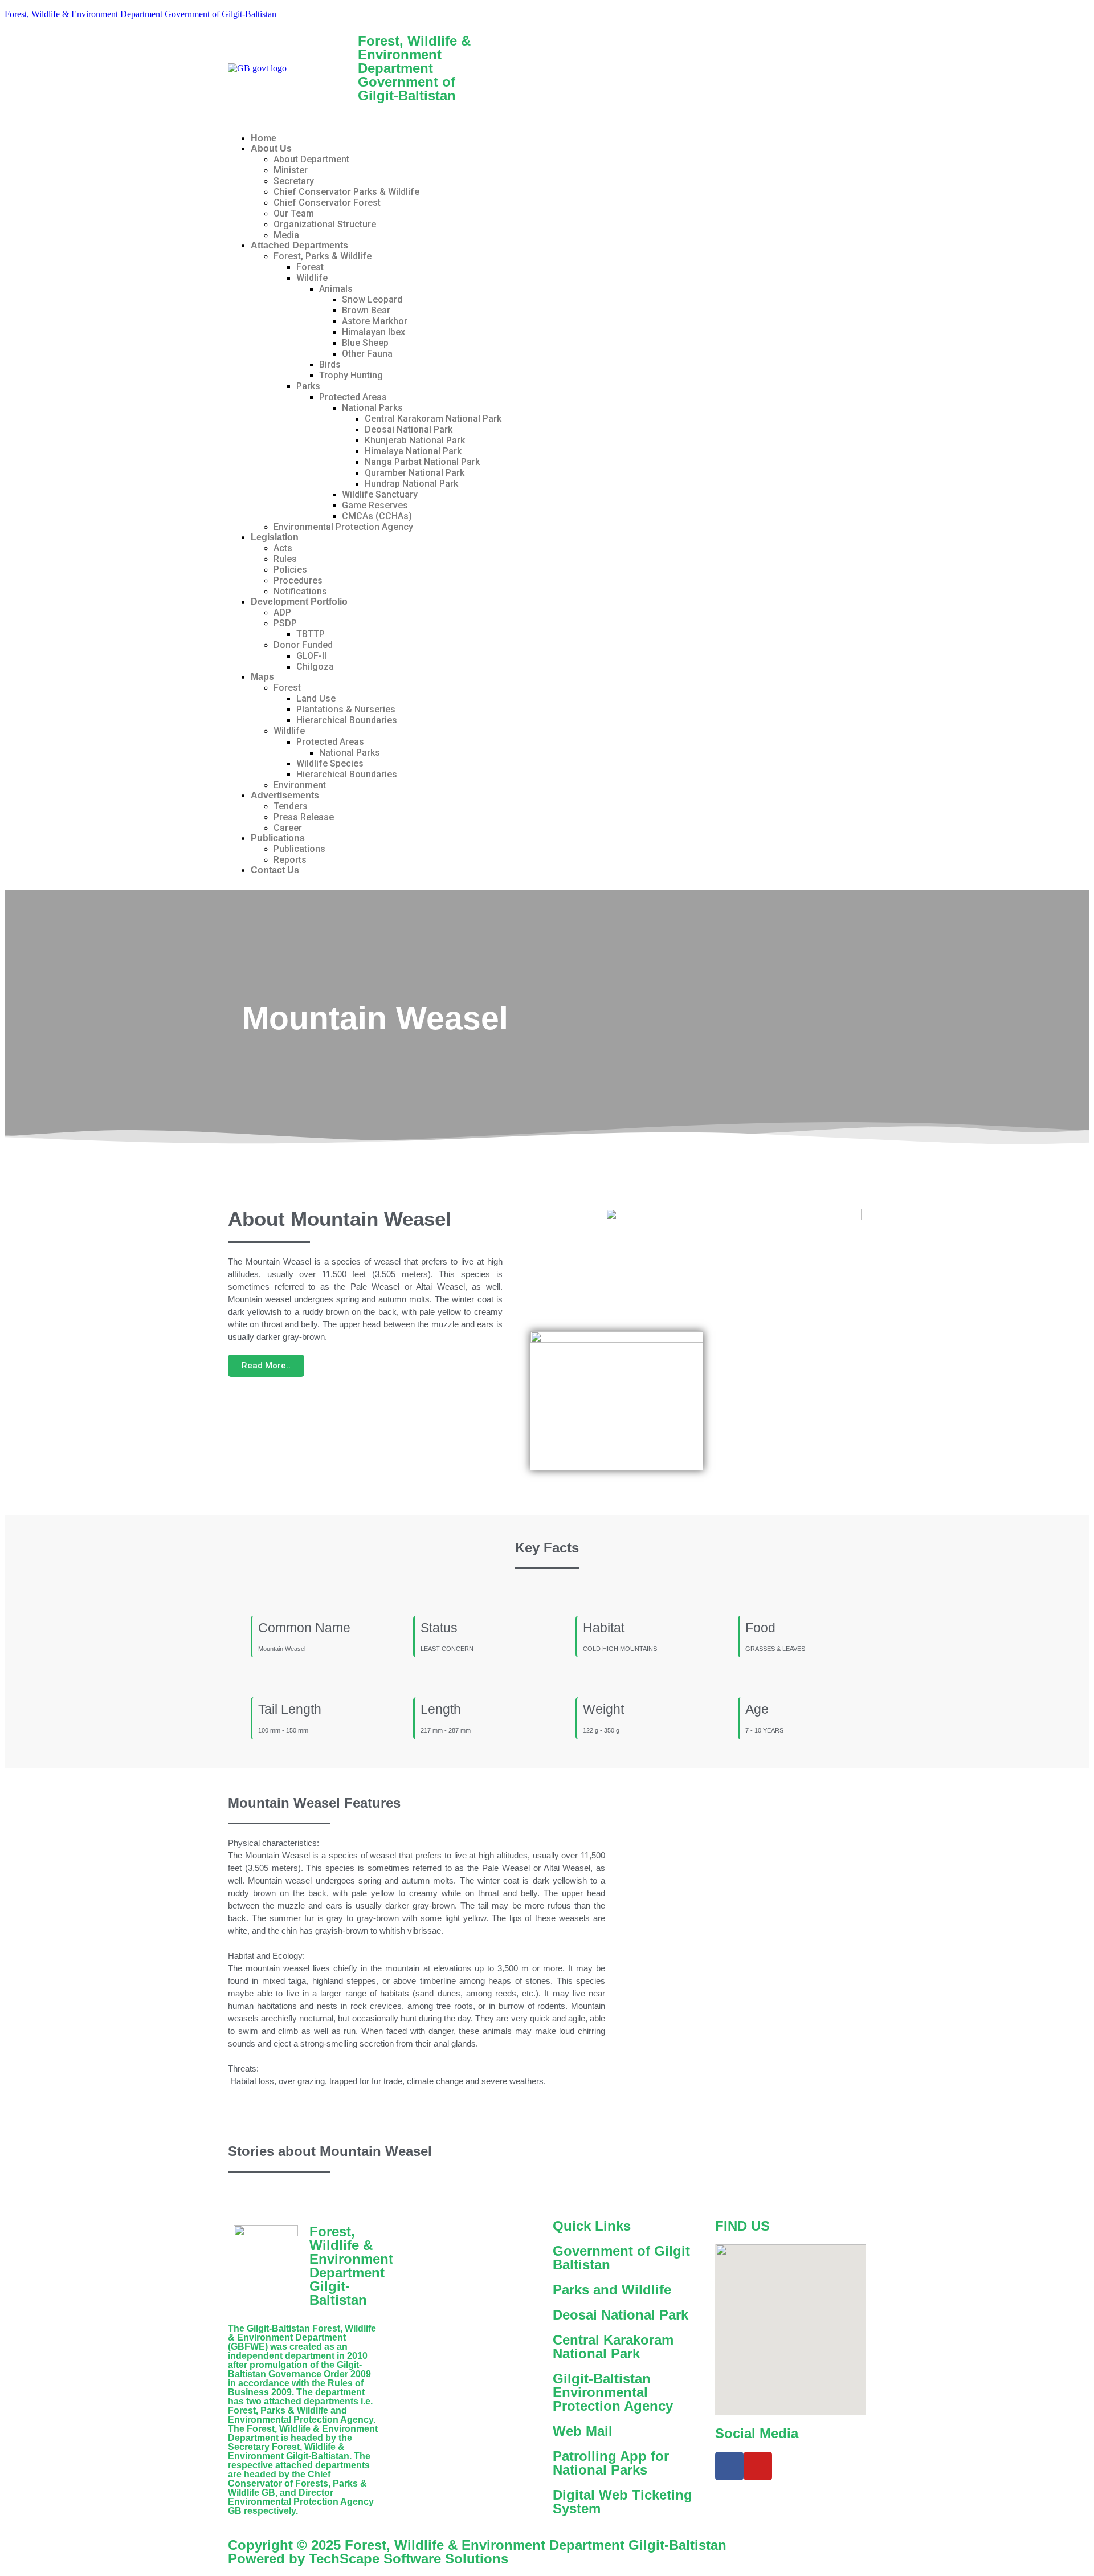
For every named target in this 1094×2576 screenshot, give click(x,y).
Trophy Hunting (351, 375)
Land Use (316, 698)
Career (288, 828)
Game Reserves (375, 505)
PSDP (285, 623)
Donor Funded (303, 645)
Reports (290, 860)
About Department (311, 159)
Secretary (294, 181)
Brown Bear (366, 310)
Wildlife (312, 278)
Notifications (300, 591)
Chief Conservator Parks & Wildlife (346, 192)
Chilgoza (315, 667)
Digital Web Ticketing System (622, 2502)
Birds (330, 364)
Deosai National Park (409, 429)
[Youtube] (758, 2466)
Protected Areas (353, 397)
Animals (336, 289)
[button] (547, 119)
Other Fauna (367, 354)
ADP (282, 612)
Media (286, 235)
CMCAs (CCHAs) (377, 516)
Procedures (298, 580)
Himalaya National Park (413, 451)
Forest (310, 267)
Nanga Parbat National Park (422, 462)
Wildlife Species (330, 763)
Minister (291, 170)
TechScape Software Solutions (407, 2559)
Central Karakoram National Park (433, 419)
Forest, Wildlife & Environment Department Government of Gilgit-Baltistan (140, 14)
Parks (308, 386)
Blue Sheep (365, 343)
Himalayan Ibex (373, 332)
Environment (300, 785)
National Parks (372, 408)
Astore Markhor (375, 321)
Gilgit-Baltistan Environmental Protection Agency (613, 2392)
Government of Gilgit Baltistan (621, 2258)
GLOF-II (311, 656)
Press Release (304, 817)
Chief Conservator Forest (327, 203)
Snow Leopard (372, 299)
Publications (299, 849)
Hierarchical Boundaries (347, 720)
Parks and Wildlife (612, 2290)
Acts (283, 548)
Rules (285, 559)
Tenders (291, 806)
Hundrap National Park (411, 484)
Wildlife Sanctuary (380, 494)
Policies (290, 570)
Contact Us (275, 870)
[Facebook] (729, 2466)
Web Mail (583, 2431)
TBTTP (311, 634)
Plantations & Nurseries (346, 709)
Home (264, 138)
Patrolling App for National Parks (611, 2463)
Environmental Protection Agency (343, 527)
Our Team (294, 213)
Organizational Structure (325, 224)
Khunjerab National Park (415, 440)
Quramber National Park (415, 473)
